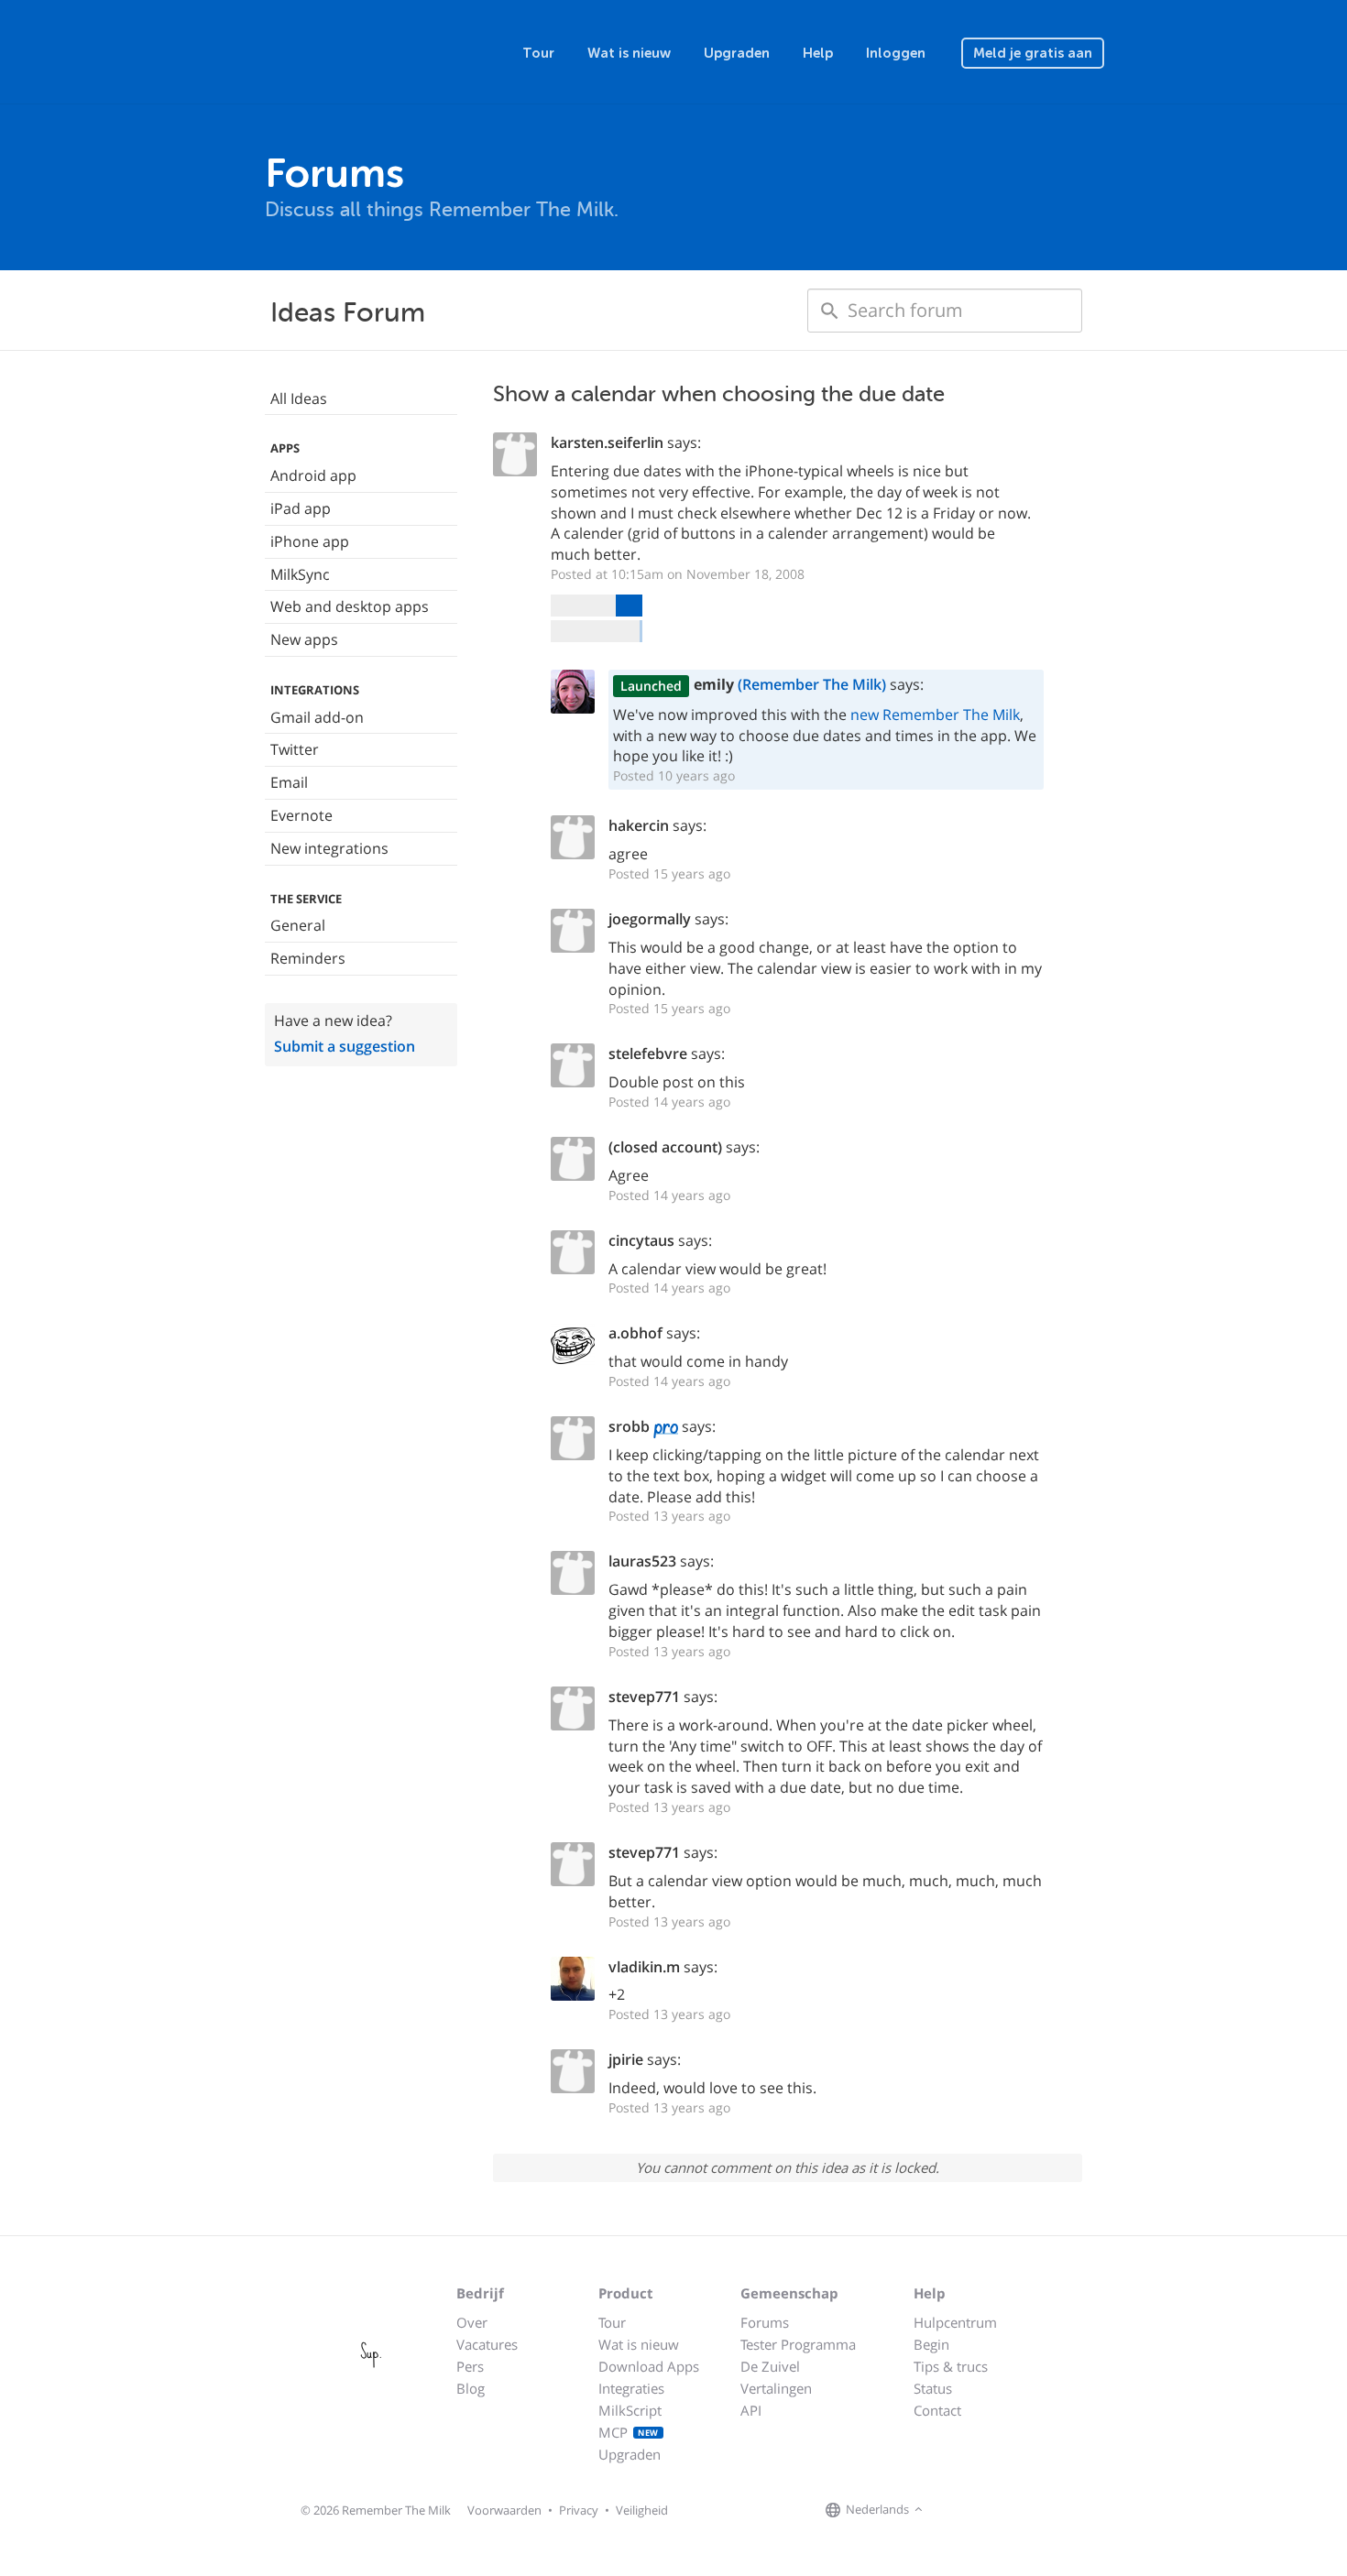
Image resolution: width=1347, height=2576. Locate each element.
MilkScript (630, 2410)
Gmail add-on (317, 717)
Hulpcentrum (955, 2322)
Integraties (631, 2388)
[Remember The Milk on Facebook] (954, 2511)
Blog (471, 2388)
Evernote (301, 815)
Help (818, 53)
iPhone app (310, 541)
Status (933, 2388)
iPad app (301, 508)
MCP (629, 2432)
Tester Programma (798, 2344)
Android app (313, 475)
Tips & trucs (951, 2366)
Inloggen (896, 53)
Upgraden (737, 53)
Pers (470, 2366)
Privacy (579, 2510)
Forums (765, 2322)
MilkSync (300, 574)
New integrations (329, 848)
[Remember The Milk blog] (1002, 2511)
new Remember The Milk (935, 715)
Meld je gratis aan (1033, 53)
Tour (538, 53)
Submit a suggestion (345, 1046)
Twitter (295, 749)
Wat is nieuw (629, 53)
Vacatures (487, 2344)
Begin (931, 2344)
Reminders (308, 958)
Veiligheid (642, 2510)
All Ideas (299, 398)
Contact (937, 2410)
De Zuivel (770, 2366)
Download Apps (649, 2366)
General (298, 925)
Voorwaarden (504, 2510)
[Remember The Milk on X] (980, 2511)
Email (289, 782)
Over (472, 2322)
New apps (304, 639)
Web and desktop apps (350, 606)
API (751, 2410)
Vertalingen (776, 2388)
